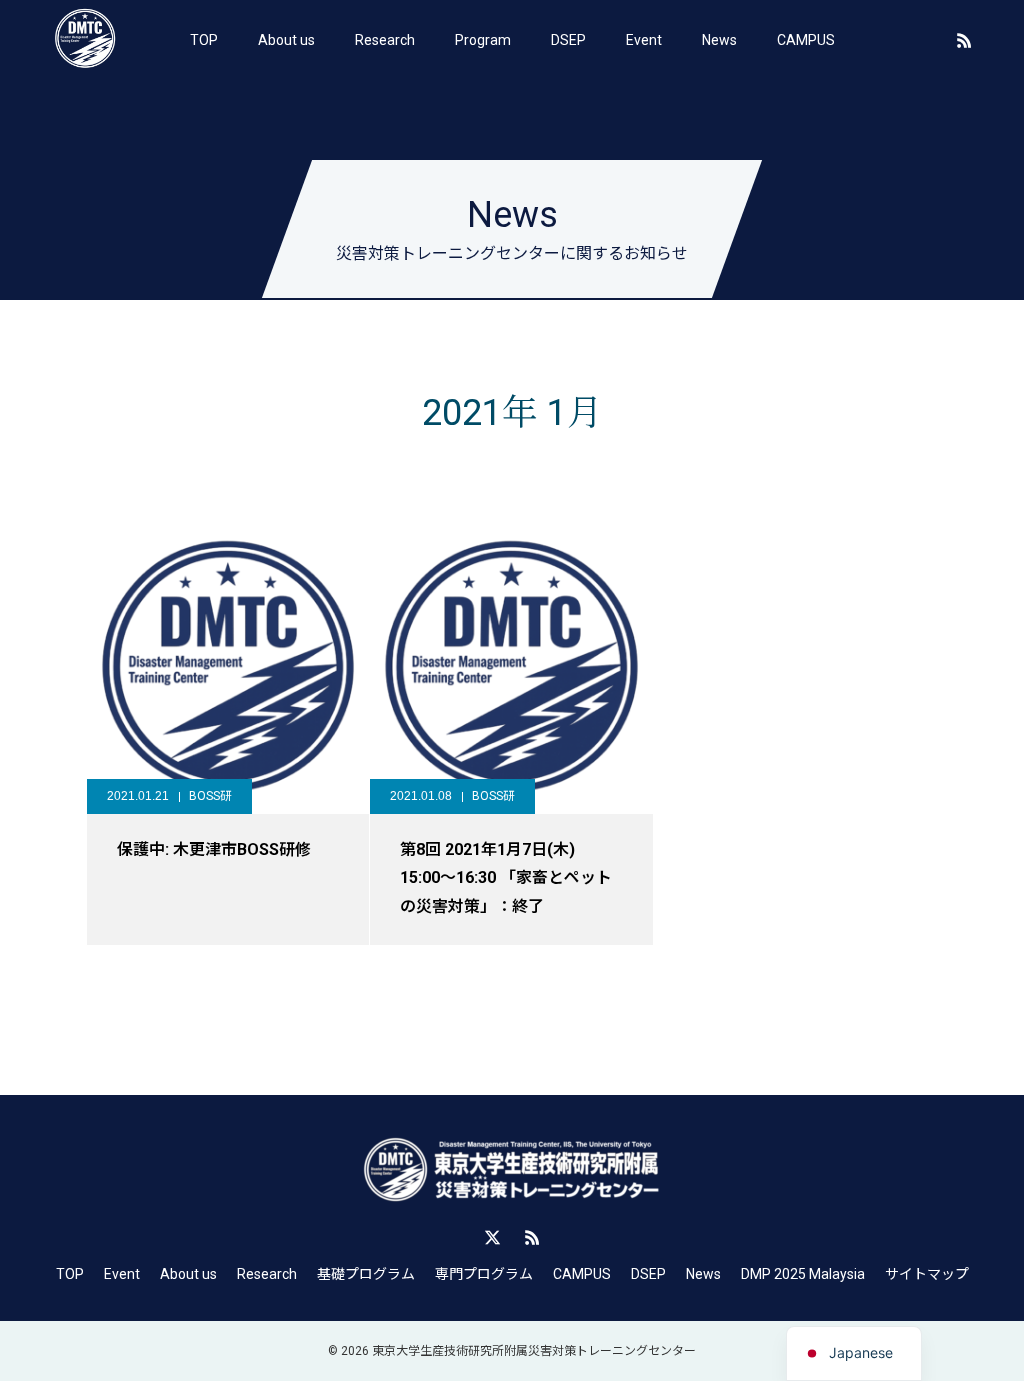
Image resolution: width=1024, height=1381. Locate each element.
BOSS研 (210, 796)
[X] (492, 1237)
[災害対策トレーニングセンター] (85, 40)
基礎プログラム (366, 1274)
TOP (204, 40)
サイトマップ (927, 1274)
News (719, 40)
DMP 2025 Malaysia (803, 1274)
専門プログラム (484, 1274)
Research (385, 40)
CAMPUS (806, 40)
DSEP (568, 40)
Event (644, 40)
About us (286, 40)
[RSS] (964, 40)
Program (483, 40)
